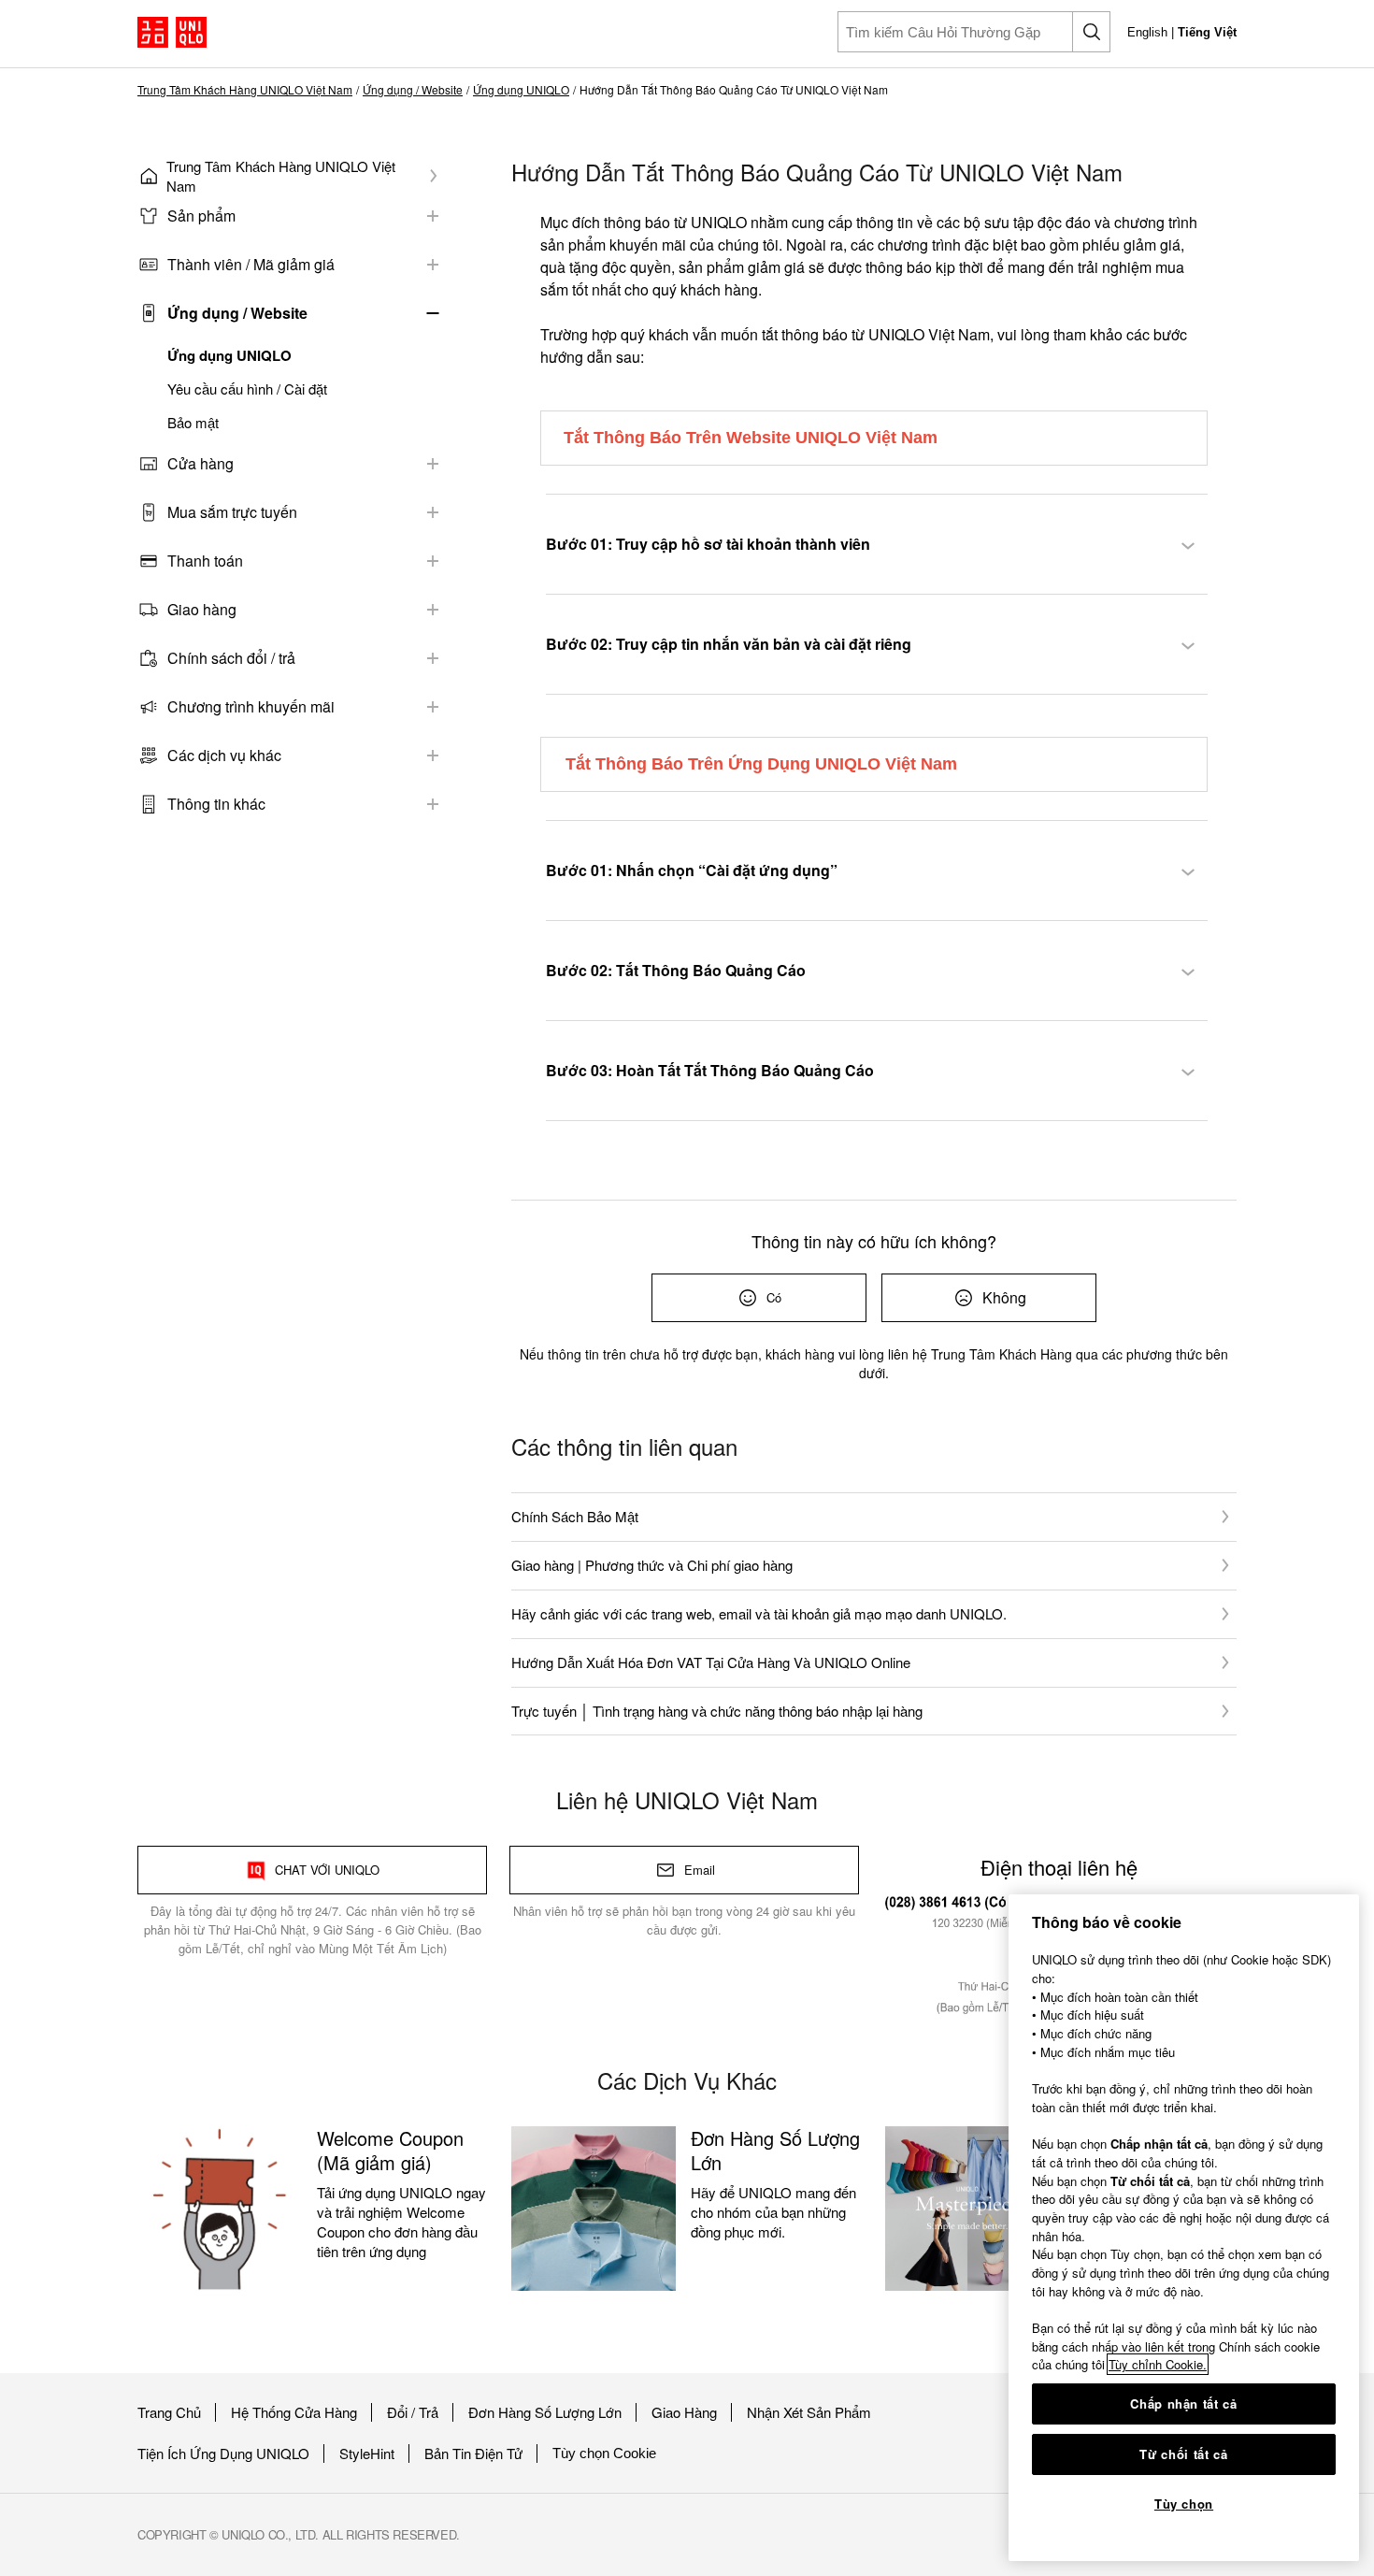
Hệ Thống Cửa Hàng (294, 2412)
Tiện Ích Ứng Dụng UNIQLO (223, 2454)
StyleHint (367, 2454)
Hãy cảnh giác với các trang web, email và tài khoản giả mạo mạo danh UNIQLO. (759, 1613)
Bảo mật (193, 423)
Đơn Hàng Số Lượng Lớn (545, 2412)
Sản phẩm (201, 216)
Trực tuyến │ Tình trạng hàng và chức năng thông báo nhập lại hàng (717, 1711)
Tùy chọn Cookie (604, 2453)
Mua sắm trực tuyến (232, 512)
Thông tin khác (216, 804)
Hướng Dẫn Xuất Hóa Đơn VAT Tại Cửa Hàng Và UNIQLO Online (711, 1662)
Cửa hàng (200, 463)
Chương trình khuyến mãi (251, 706)
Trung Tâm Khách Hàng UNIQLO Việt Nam (245, 90)
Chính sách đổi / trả (231, 658)
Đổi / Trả (413, 2412)
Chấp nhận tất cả (1184, 2403)
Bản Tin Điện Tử (473, 2454)
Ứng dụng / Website (413, 90)
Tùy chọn (1184, 2504)
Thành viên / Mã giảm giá (251, 264)
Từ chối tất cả (1183, 2454)
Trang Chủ (169, 2412)
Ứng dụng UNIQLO (521, 90)
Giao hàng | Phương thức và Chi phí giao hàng (652, 1565)
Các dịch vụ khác (224, 755)
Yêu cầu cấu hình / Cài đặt (247, 389)
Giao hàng (202, 609)
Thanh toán (205, 561)
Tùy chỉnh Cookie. (1158, 2364)
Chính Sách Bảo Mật (575, 1516)
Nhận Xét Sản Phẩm (809, 2412)
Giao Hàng (684, 2412)
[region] (1184, 2228)
